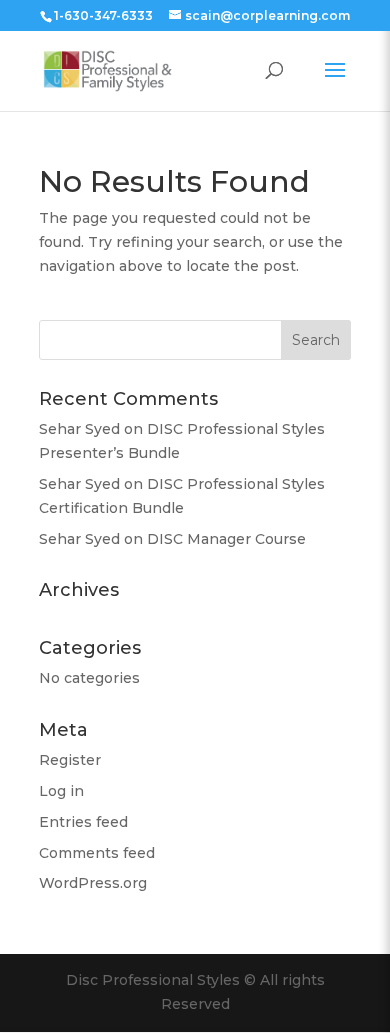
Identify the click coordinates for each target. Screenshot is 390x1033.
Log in (61, 791)
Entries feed (83, 822)
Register (70, 760)
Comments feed (97, 853)
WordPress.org (93, 883)
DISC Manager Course (226, 539)
